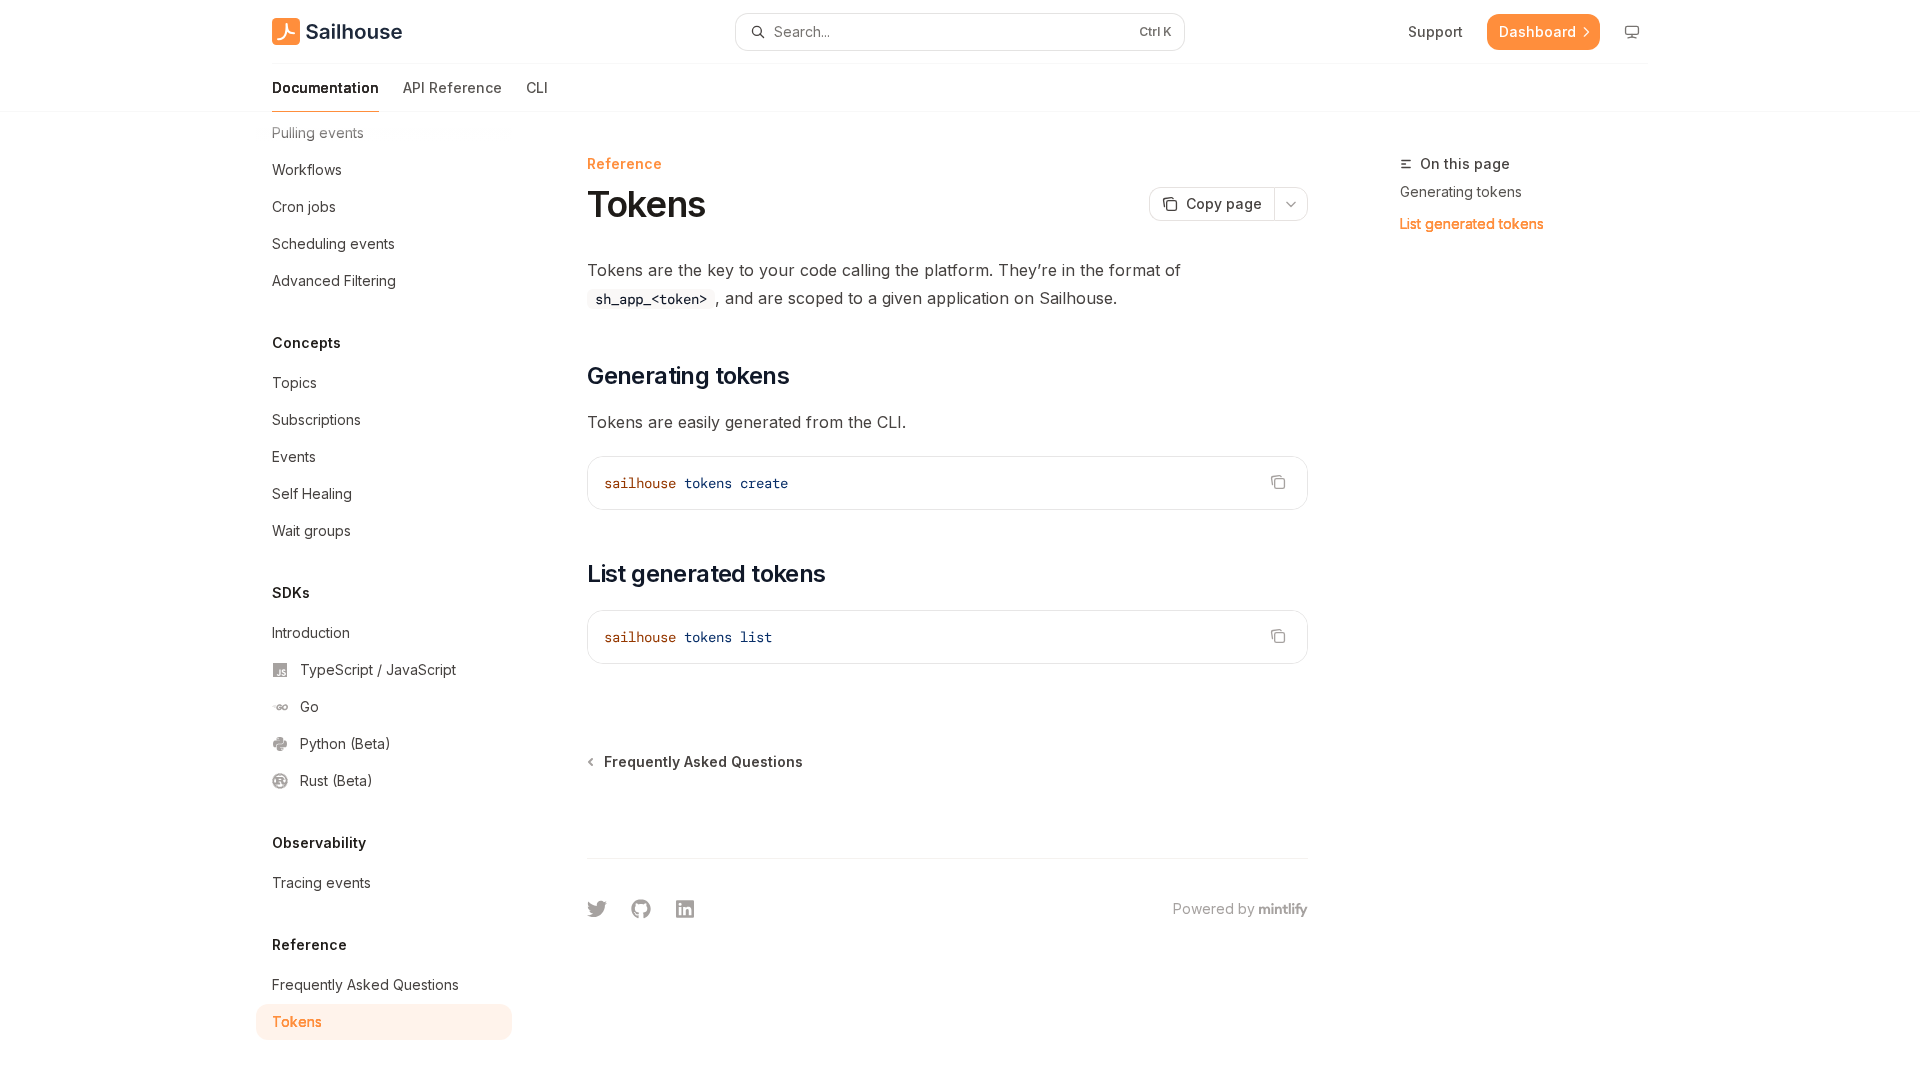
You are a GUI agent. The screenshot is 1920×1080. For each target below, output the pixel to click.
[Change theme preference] (1632, 32)
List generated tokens (1472, 223)
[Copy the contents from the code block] (1278, 482)
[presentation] (400, 596)
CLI (537, 87)
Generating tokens (1461, 191)
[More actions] (1291, 204)
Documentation (325, 87)
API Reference (452, 87)
